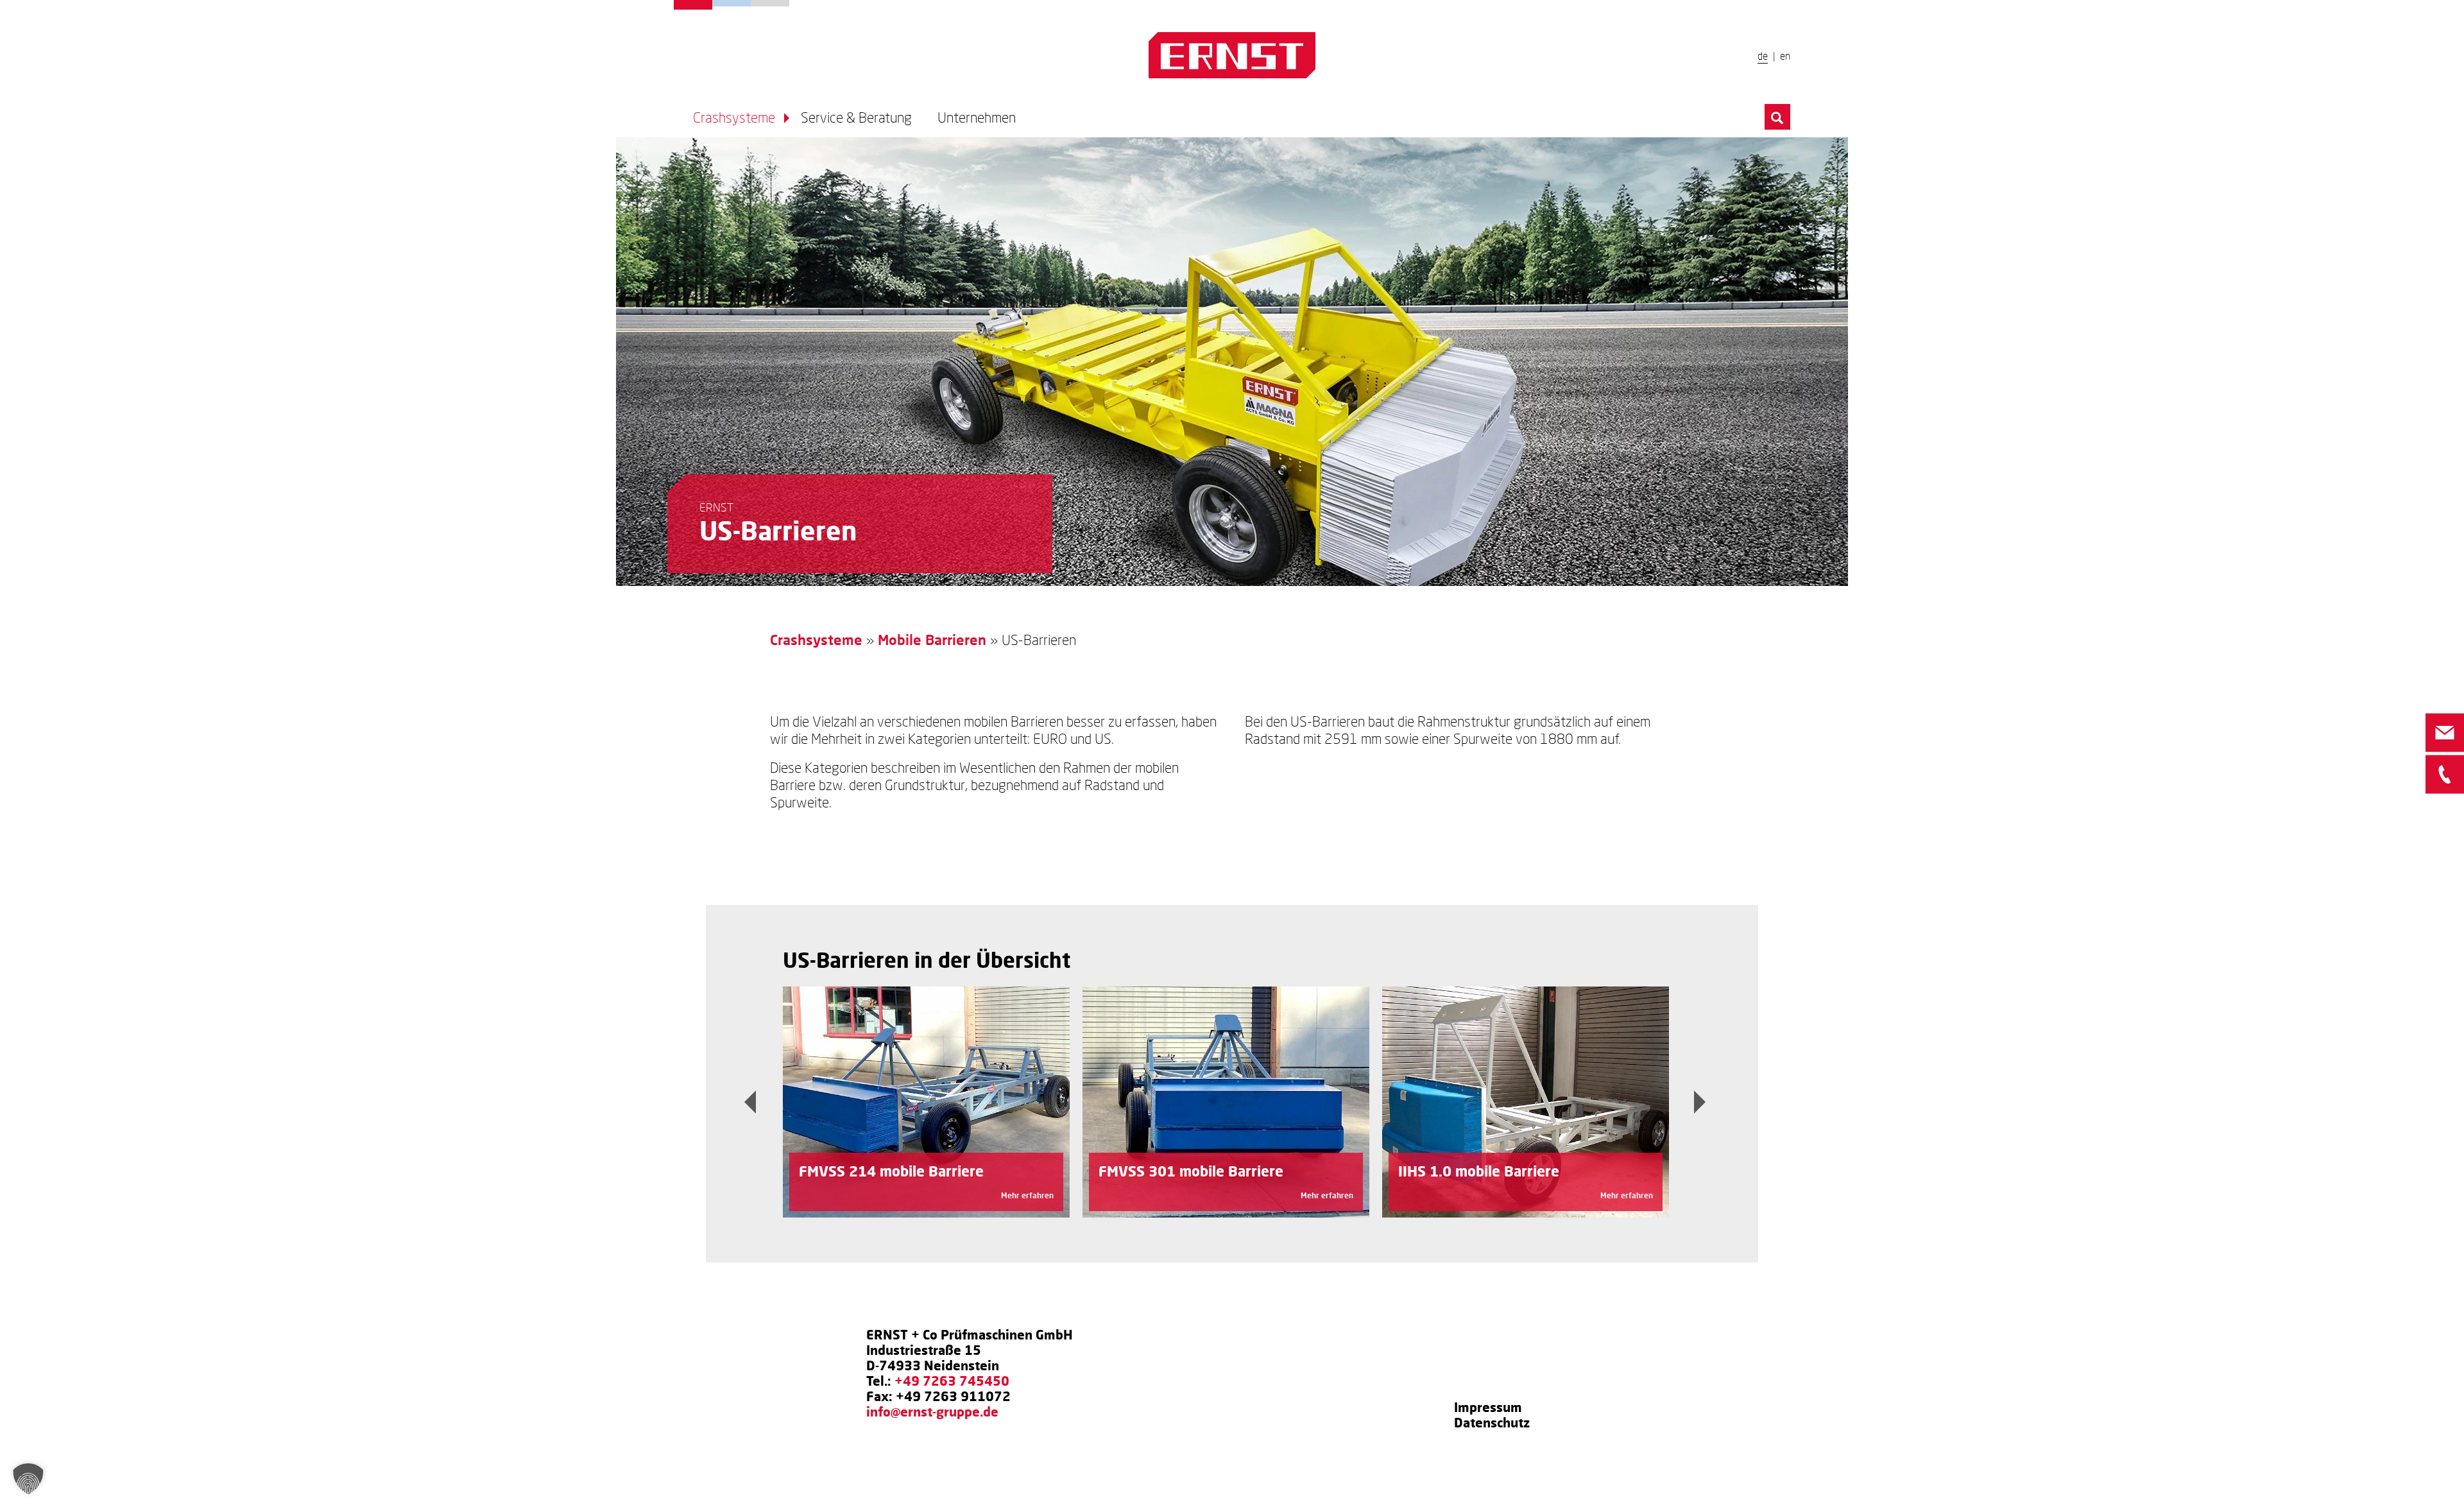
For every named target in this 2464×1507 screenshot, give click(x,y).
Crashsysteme (693, 5)
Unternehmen (770, 3)
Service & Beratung (856, 118)
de (1763, 56)
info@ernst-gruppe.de (932, 1411)
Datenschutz (1492, 1422)
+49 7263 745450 (952, 1381)
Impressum (1488, 1407)
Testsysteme (732, 3)
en (1785, 56)
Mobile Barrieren (932, 640)
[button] (28, 1479)
